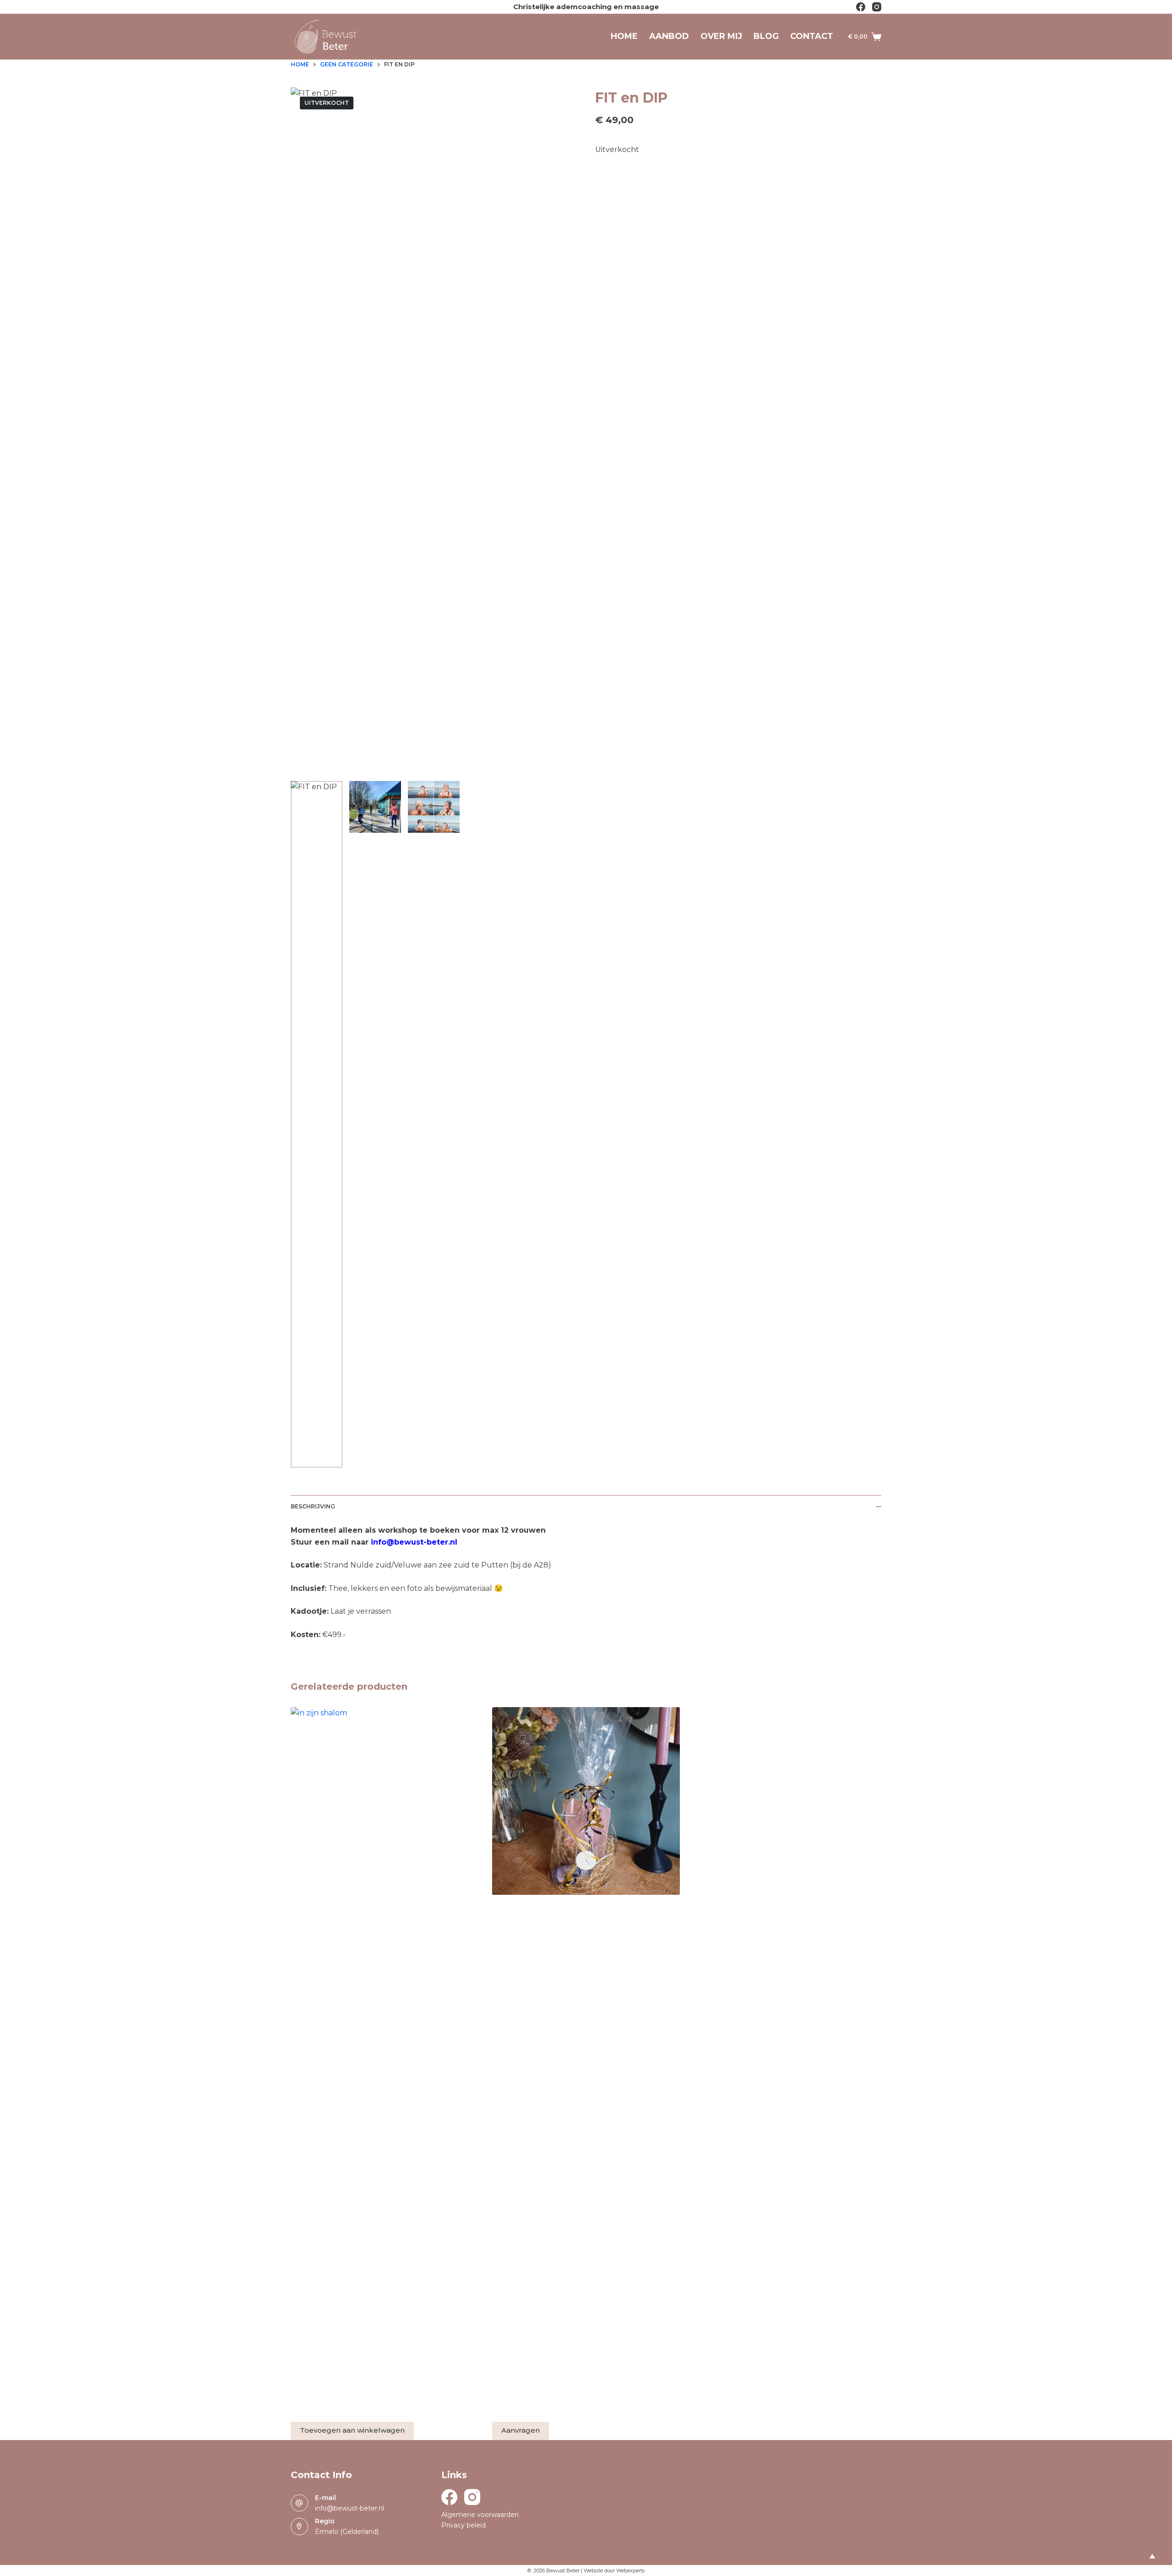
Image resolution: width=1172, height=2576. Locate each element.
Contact (812, 36)
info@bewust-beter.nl (350, 2508)
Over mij (721, 36)
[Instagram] (877, 7)
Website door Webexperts (614, 2571)
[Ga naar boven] (1152, 2556)
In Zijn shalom (319, 2411)
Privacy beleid (464, 2525)
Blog (766, 36)
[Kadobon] (586, 1801)
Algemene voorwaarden (480, 2515)
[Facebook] (861, 7)
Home (624, 36)
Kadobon (511, 1912)
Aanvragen (521, 2430)
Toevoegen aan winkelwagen (352, 2430)
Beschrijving (313, 1506)
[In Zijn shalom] (385, 2050)
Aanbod (669, 36)
